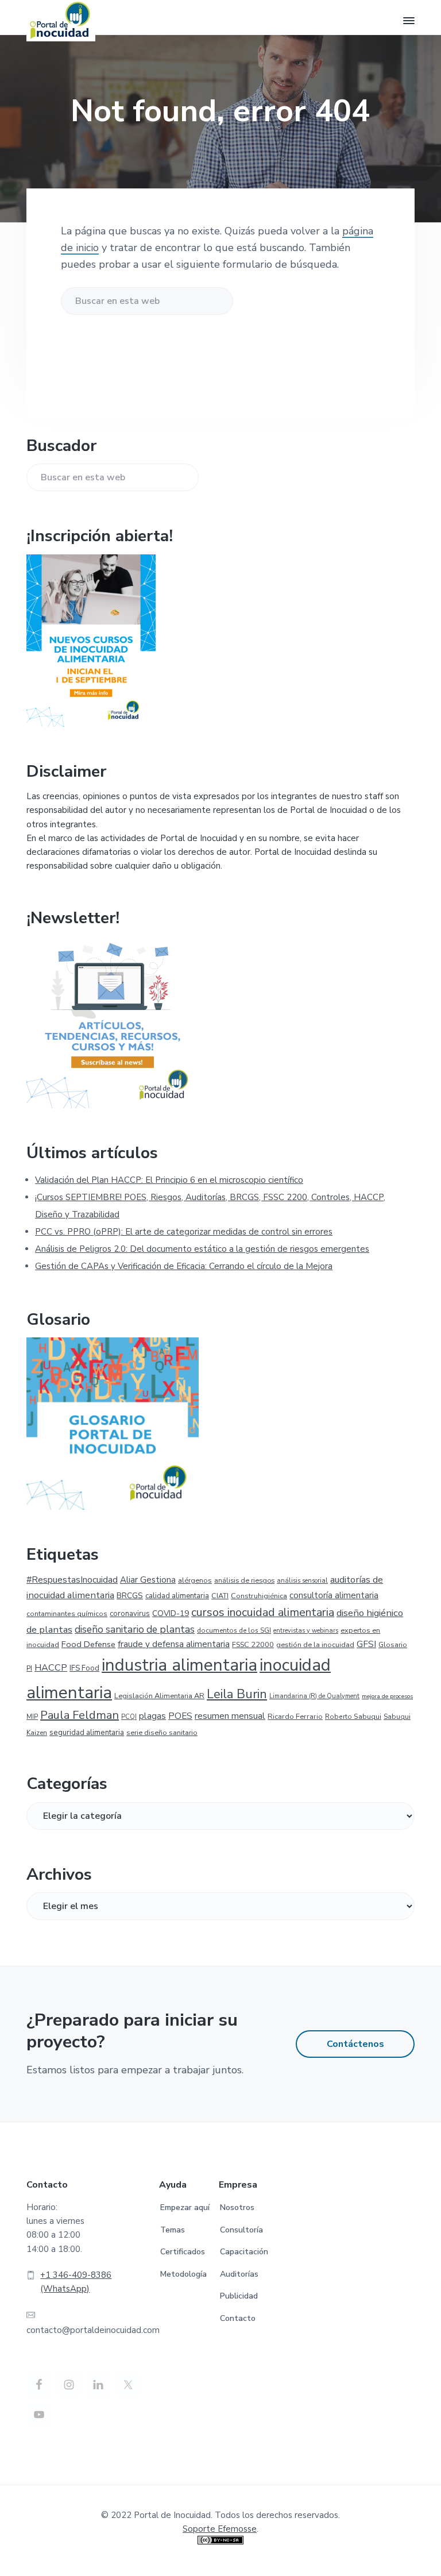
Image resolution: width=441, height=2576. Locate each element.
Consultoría (241, 2230)
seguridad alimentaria (87, 1733)
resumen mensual (230, 1716)
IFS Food (84, 1668)
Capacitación (244, 2252)
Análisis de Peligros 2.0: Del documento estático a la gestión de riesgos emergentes (202, 1249)
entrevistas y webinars (306, 1631)
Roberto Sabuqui (353, 1717)
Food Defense (88, 1644)
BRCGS (130, 1596)
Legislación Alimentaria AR (159, 1696)
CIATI (220, 1596)
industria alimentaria (179, 1665)
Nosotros (237, 2207)
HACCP (51, 1668)
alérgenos (195, 1580)
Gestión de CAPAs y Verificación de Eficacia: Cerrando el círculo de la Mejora (184, 1266)
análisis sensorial (302, 1581)
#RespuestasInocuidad (72, 1580)
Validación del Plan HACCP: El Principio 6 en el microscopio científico (169, 1180)
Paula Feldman (80, 1715)
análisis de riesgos (244, 1580)
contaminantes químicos (67, 1614)
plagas (152, 1716)
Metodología (183, 2274)
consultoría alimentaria (334, 1595)
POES (180, 1716)
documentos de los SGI (234, 1630)
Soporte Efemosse (220, 2529)
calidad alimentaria (177, 1596)
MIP (32, 1717)
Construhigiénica (259, 1596)
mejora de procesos (387, 1696)
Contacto (238, 2318)
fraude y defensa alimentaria (174, 1644)
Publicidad (239, 2296)
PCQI (129, 1717)
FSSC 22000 (253, 1644)
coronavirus (130, 1614)
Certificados (183, 2252)
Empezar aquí (185, 2207)
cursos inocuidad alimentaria (263, 1612)
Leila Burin (237, 1694)
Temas (173, 2230)
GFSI (366, 1644)
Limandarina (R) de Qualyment (314, 1696)
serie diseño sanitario (162, 1732)
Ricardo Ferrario (295, 1717)
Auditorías (239, 2274)
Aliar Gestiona (148, 1580)
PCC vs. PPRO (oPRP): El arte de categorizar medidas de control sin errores (184, 1232)
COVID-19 (171, 1613)
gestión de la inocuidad (315, 1644)
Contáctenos (355, 2044)
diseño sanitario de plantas (135, 1630)
